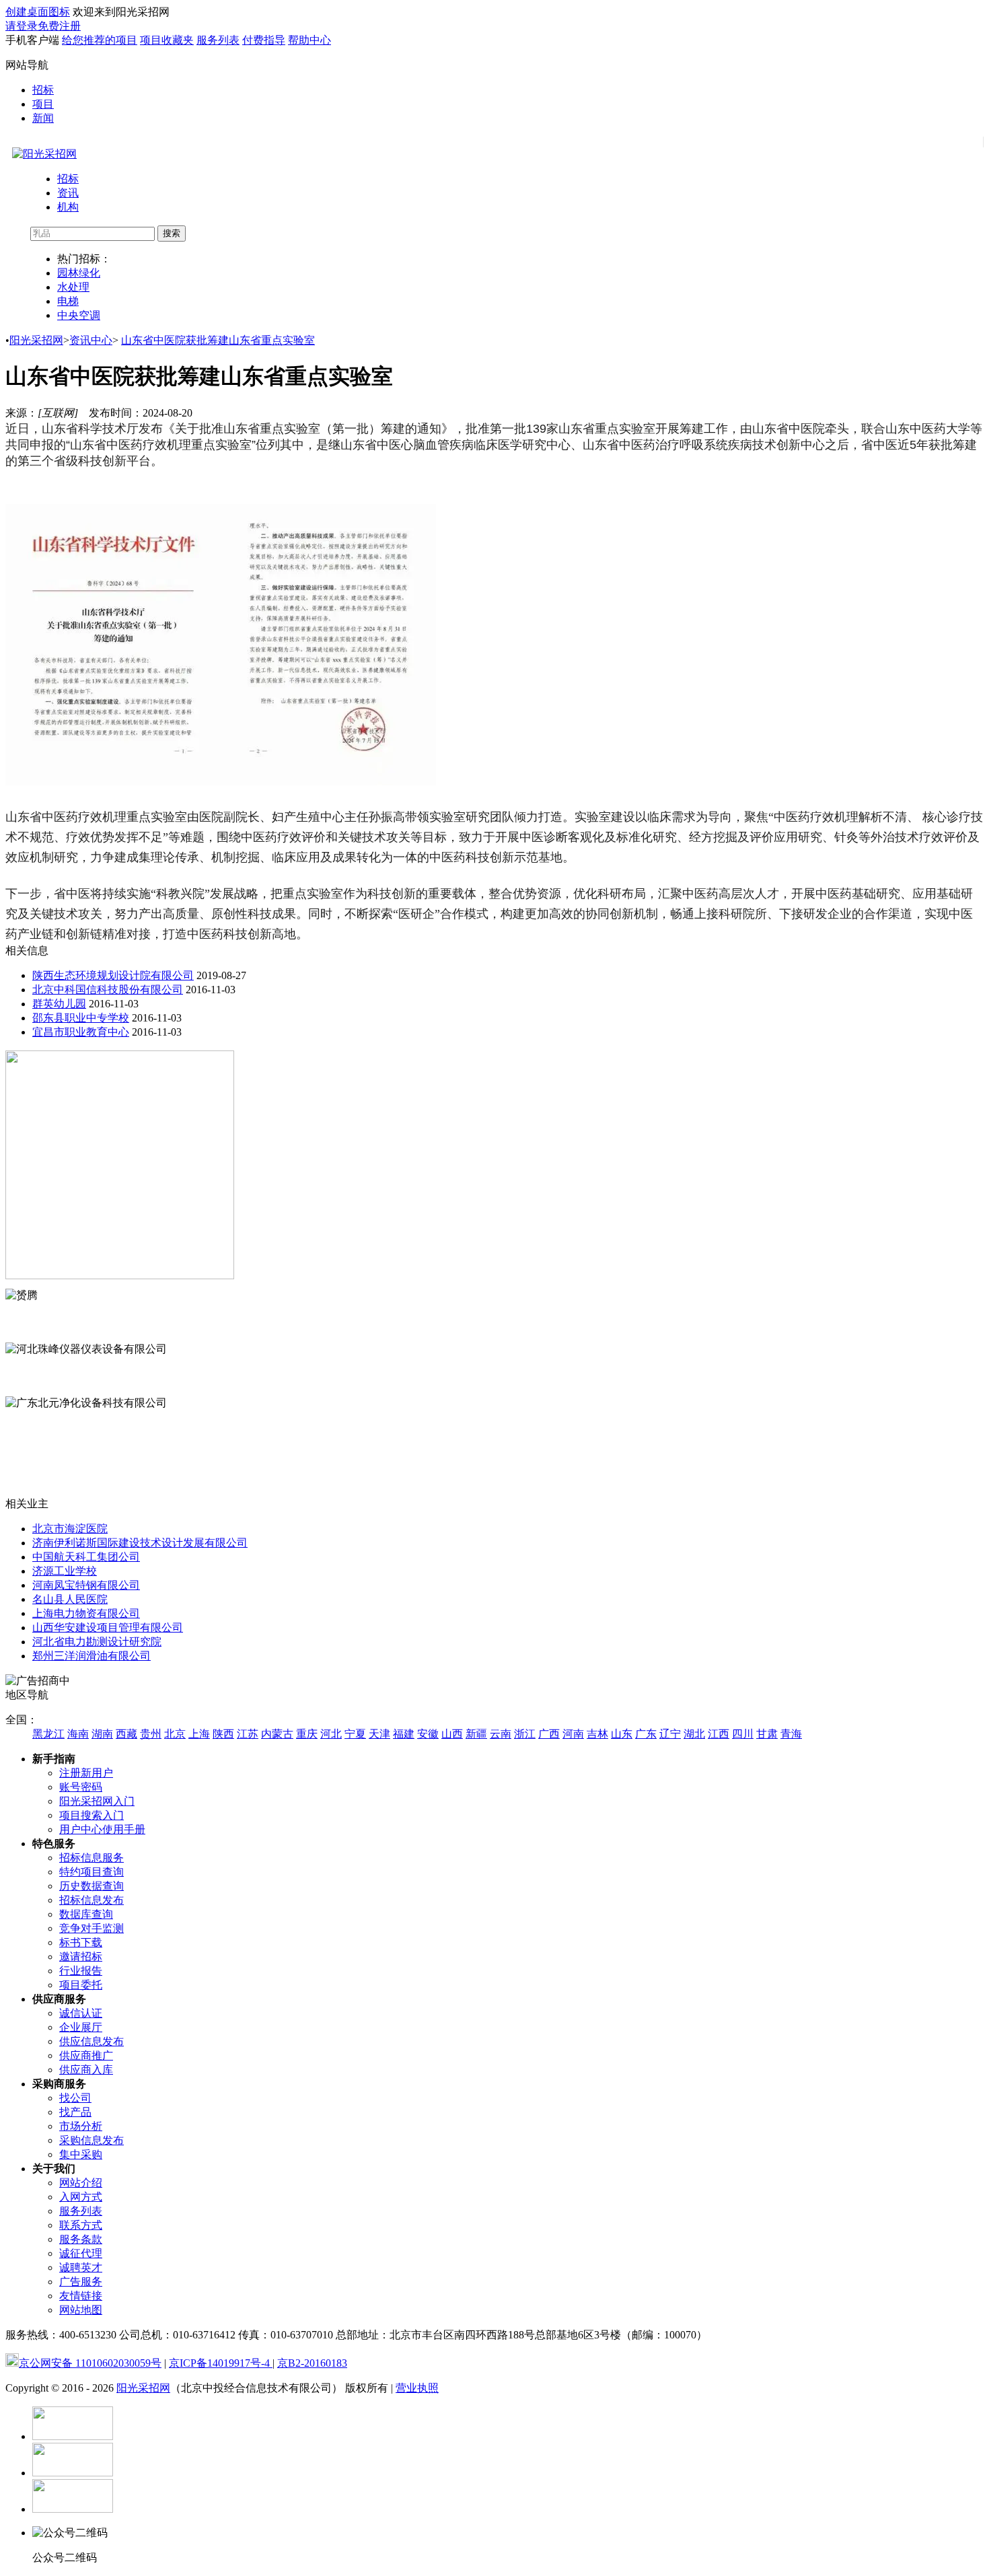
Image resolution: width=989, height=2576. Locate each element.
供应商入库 (86, 2070)
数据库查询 (86, 1914)
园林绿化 (79, 273)
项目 (43, 104)
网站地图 (81, 2310)
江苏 (248, 1734)
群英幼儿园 (59, 1004)
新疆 (476, 1734)
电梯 (68, 301)
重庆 (307, 1734)
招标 (43, 90)
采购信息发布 (91, 2140)
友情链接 (81, 2296)
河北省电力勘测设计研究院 (97, 1642)
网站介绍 (81, 2183)
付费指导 (264, 40)
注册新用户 (86, 1773)
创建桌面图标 (38, 12)
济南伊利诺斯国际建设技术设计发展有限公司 (140, 1543)
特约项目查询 (91, 1872)
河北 (331, 1734)
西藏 (126, 1734)
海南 (78, 1734)
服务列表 (218, 40)
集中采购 (81, 2154)
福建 (404, 1734)
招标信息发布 (91, 1900)
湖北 (694, 1734)
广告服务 (81, 2282)
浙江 (525, 1734)
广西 (549, 1734)
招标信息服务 (91, 1858)
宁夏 (355, 1734)
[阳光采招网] (44, 154)
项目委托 (81, 1985)
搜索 (172, 233)
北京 (175, 1734)
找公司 (75, 2098)
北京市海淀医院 (70, 1529)
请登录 (22, 26)
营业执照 (417, 2388)
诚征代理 (81, 2253)
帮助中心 (309, 40)
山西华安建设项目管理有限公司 (108, 1627)
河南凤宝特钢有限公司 (86, 1585)
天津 (379, 1734)
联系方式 (81, 2225)
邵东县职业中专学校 (81, 1018)
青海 (791, 1734)
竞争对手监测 (91, 1928)
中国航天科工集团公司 (86, 1557)
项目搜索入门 (91, 1815)
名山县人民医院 (70, 1599)
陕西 (223, 1734)
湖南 (102, 1734)
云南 (501, 1734)
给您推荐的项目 (100, 40)
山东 (622, 1734)
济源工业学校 (65, 1571)
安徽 (428, 1734)
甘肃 (767, 1734)
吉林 (597, 1734)
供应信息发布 (91, 2041)
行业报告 (81, 1971)
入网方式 (81, 2197)
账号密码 (81, 1787)
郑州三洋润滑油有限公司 (91, 1656)
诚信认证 (81, 2013)
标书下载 (81, 1942)
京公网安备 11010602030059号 (90, 2363)
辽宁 (670, 1734)
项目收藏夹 (167, 40)
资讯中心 (91, 340)
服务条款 (81, 2239)
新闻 (43, 118)
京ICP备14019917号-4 (221, 2363)
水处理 (73, 287)
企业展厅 (81, 2027)
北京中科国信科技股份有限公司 (108, 990)
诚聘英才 (81, 2267)
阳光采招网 (36, 340)
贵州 (151, 1734)
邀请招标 (81, 1957)
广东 (646, 1734)
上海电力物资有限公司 (86, 1613)
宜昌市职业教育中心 (81, 1032)
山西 (452, 1734)
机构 (68, 207)
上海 (199, 1734)
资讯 (68, 193)
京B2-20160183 (312, 2363)
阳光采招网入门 (97, 1801)
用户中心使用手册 (102, 1829)
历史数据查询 (91, 1886)
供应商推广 (86, 2055)
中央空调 (79, 315)
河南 (573, 1734)
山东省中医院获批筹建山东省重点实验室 (218, 340)
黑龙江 (48, 1734)
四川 (743, 1734)
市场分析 (81, 2126)
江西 (719, 1734)
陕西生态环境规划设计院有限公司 (113, 975)
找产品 (75, 2112)
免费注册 (59, 26)
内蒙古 (277, 1734)
